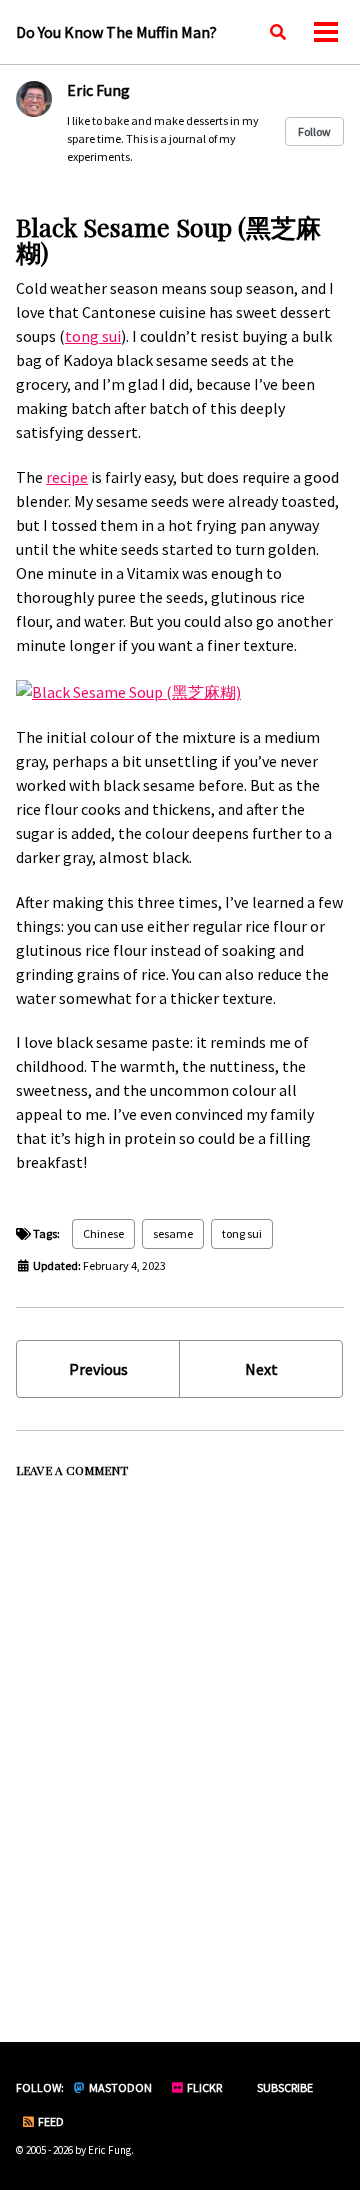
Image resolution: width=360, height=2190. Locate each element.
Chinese (103, 1233)
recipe (67, 477)
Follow (314, 131)
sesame (173, 1233)
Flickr (203, 2087)
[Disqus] (180, 1738)
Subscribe (284, 2087)
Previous (98, 1369)
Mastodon (119, 2087)
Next (261, 1369)
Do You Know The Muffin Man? (116, 32)
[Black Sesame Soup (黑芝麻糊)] (128, 690)
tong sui (93, 336)
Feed (50, 2121)
